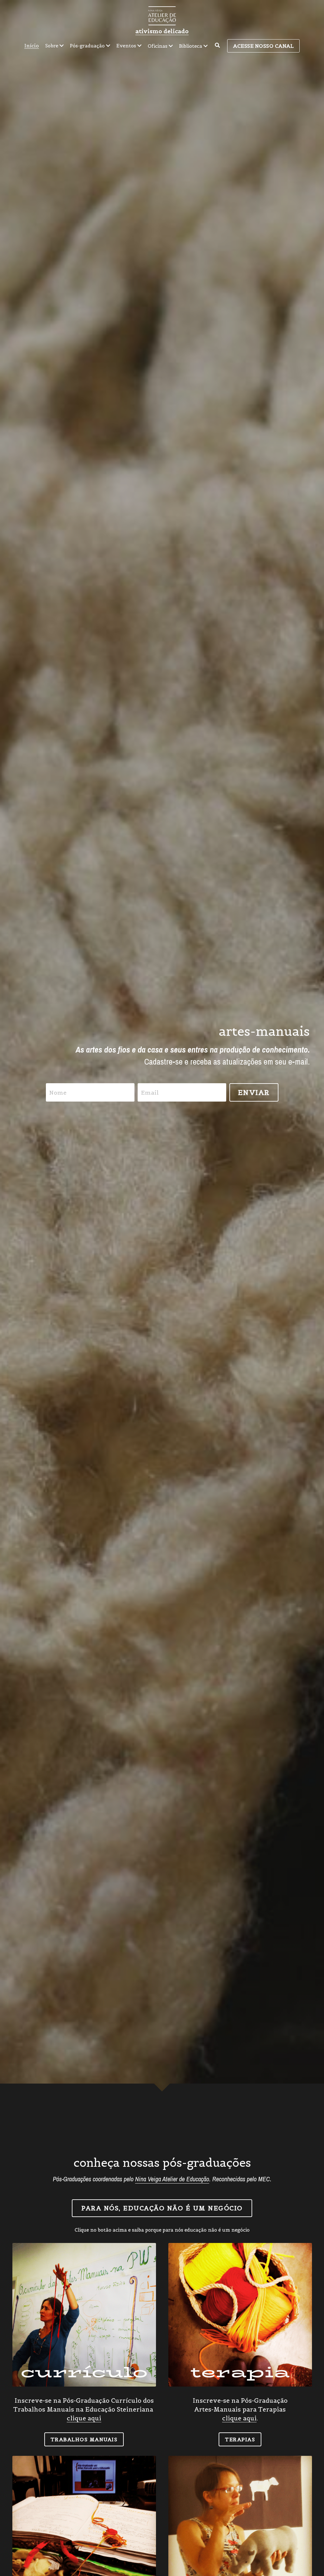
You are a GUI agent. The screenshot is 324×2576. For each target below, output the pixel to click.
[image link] (162, 15)
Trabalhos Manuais (84, 2439)
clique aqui (84, 2418)
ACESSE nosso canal (263, 46)
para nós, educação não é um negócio (162, 2208)
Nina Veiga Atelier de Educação (172, 2179)
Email (150, 1093)
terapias (240, 2439)
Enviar (254, 1092)
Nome (58, 1093)
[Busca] (217, 45)
